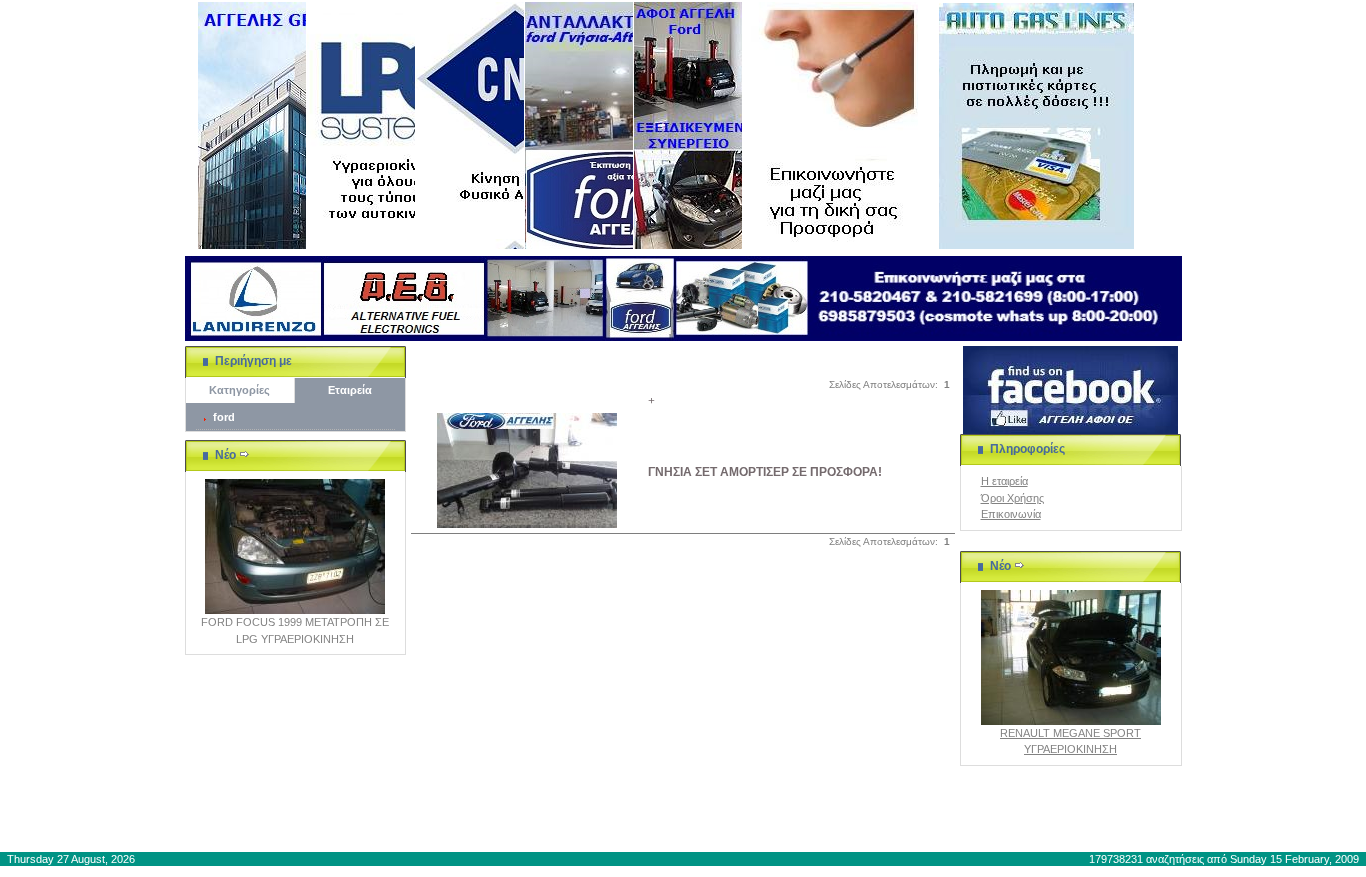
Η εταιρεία (1004, 481)
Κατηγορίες (239, 390)
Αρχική (619, 824)
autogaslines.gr (370, 824)
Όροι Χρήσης (1012, 498)
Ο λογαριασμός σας (799, 824)
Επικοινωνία (1011, 514)
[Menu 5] (688, 125)
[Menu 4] (579, 125)
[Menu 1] (252, 125)
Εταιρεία (350, 390)
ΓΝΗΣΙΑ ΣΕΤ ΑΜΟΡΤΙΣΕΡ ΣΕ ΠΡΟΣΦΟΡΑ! (765, 472)
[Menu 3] (470, 125)
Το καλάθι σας (694, 824)
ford (224, 417)
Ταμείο (886, 824)
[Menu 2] (361, 125)
